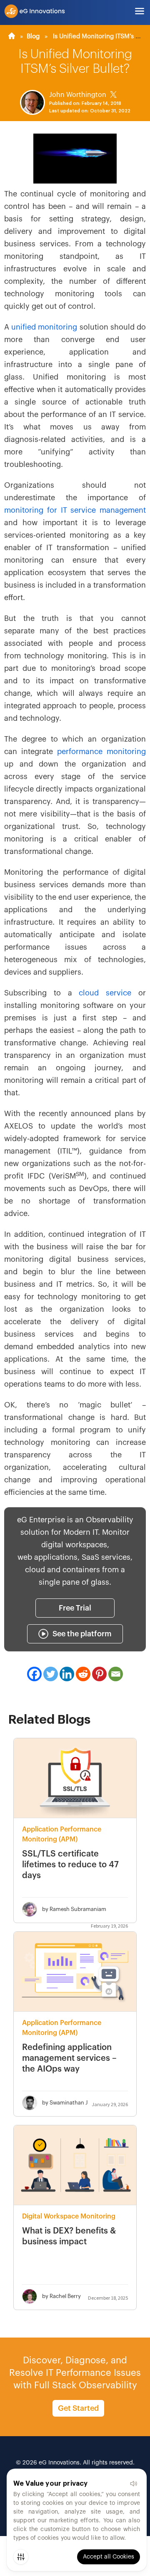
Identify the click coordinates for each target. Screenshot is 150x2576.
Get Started (78, 2408)
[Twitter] (51, 1674)
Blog (33, 36)
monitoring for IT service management (75, 510)
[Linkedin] (67, 1674)
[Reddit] (83, 1674)
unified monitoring (44, 327)
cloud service (105, 993)
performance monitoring (101, 752)
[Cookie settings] (21, 2557)
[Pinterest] (99, 1674)
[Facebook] (34, 1674)
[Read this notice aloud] (133, 2484)
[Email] (116, 1674)
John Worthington (78, 95)
